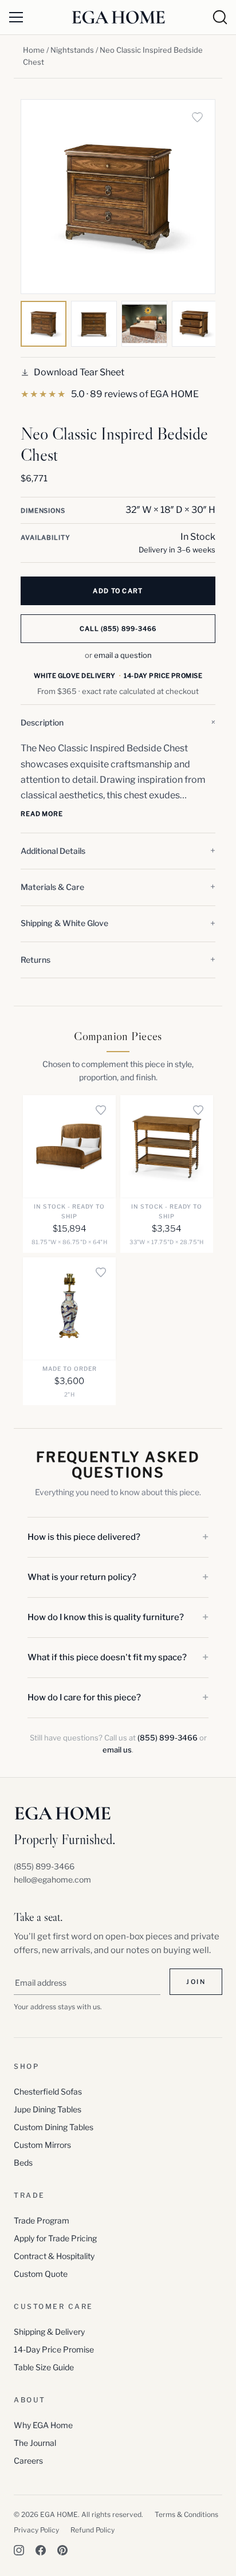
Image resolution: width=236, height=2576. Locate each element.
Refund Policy (93, 2530)
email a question (123, 655)
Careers (28, 2461)
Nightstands (72, 50)
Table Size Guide (44, 2367)
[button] (118, 723)
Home (34, 50)
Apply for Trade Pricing (55, 2238)
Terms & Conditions (186, 2514)
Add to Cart (118, 591)
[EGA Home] (118, 17)
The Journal (35, 2443)
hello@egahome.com (52, 1879)
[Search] (220, 17)
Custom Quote (41, 2274)
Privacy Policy (36, 2530)
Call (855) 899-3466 (118, 629)
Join (196, 1982)
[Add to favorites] (197, 117)
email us (117, 1750)
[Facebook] (41, 2550)
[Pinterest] (62, 2550)
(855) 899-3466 (168, 1738)
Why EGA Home (43, 2425)
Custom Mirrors (42, 2145)
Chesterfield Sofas (48, 2091)
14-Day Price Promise (54, 2349)
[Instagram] (19, 2550)
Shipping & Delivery (49, 2332)
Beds (23, 2163)
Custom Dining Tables (54, 2127)
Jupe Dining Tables (48, 2109)
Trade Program (42, 2220)
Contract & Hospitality (54, 2256)
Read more (42, 814)
